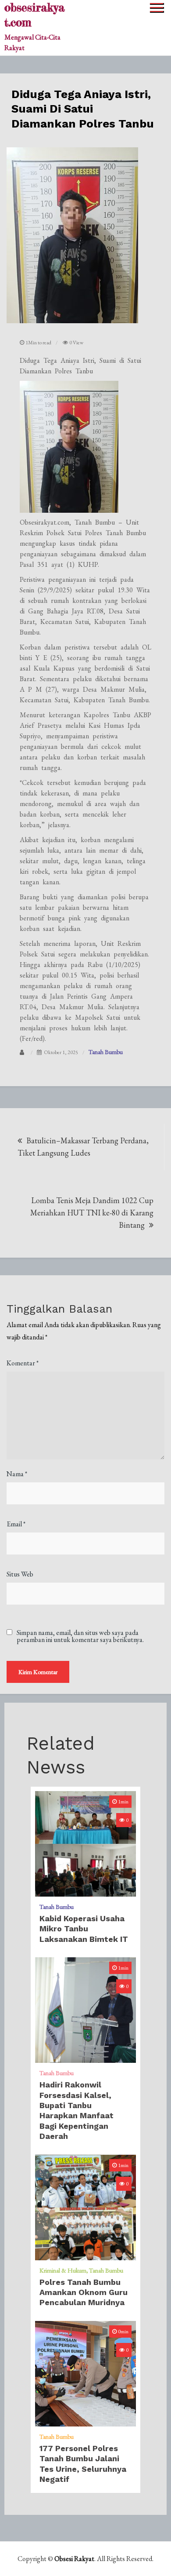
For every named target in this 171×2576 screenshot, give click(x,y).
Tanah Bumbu (106, 1052)
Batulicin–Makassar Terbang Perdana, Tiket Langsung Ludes (83, 1147)
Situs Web (20, 1574)
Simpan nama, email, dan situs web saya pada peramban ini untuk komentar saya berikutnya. (80, 1636)
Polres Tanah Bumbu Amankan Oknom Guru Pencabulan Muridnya (84, 2292)
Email (16, 1524)
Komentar (23, 1363)
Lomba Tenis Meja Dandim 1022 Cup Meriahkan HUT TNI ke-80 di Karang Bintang (92, 1213)
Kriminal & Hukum (63, 2270)
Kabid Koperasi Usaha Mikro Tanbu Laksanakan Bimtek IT (84, 1929)
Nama (17, 1474)
